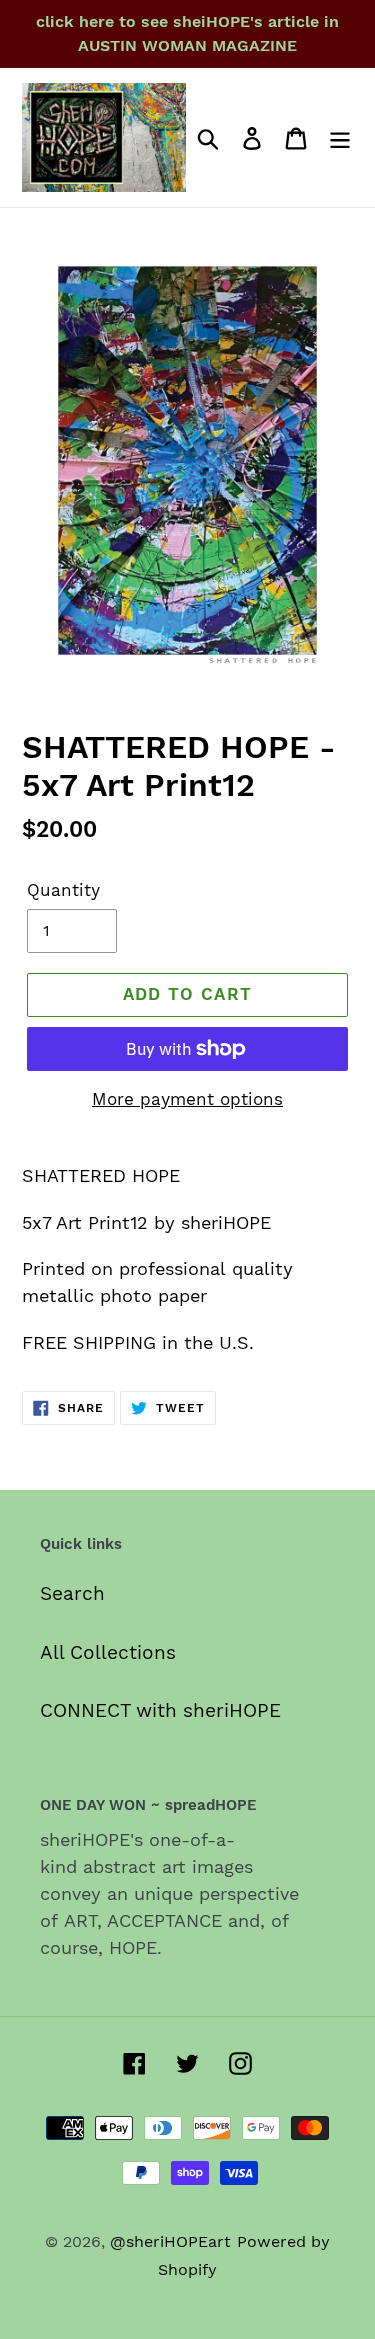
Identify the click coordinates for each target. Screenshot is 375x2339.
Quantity (63, 890)
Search (72, 1593)
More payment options (187, 1099)
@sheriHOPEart (170, 2241)
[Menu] (340, 137)
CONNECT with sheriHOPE (160, 1710)
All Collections (108, 1652)
